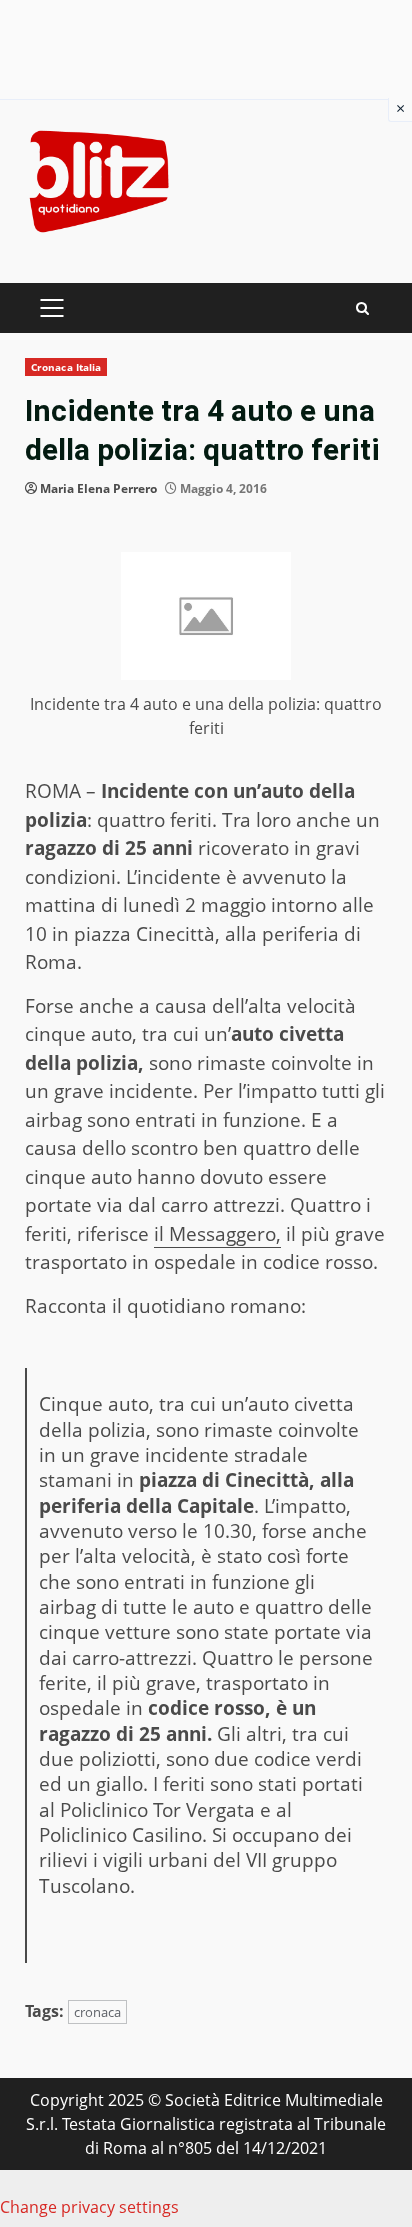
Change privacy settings (89, 2207)
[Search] (362, 308)
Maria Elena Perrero (98, 488)
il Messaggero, (217, 1234)
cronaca (97, 2012)
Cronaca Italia (66, 367)
